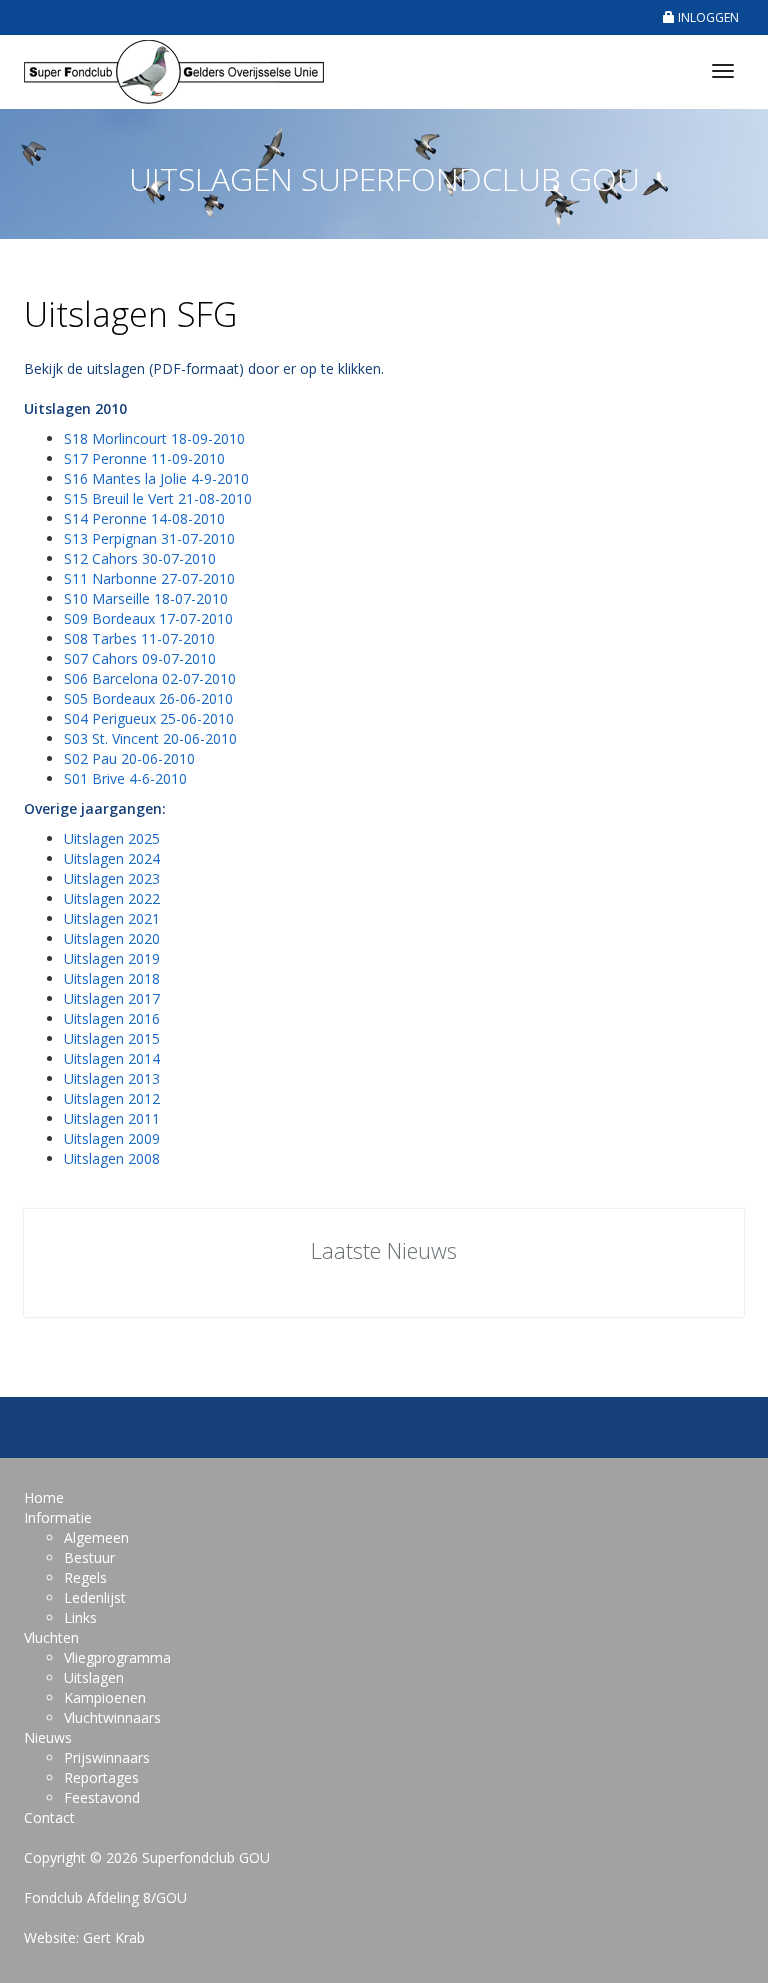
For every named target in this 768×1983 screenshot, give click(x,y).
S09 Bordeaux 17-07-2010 (148, 618)
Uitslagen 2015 (112, 1038)
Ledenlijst (95, 1597)
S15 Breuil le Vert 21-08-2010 (158, 498)
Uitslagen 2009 (112, 1138)
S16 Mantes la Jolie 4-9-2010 (156, 478)
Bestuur (89, 1557)
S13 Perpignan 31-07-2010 (149, 538)
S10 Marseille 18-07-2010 (146, 598)
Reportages (101, 1777)
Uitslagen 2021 (112, 918)
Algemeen (96, 1537)
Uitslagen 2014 (112, 1058)
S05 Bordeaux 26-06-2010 (148, 698)
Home (44, 1497)
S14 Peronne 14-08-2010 (144, 518)
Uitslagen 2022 (112, 898)
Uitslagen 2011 (112, 1118)
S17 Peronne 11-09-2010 (144, 458)
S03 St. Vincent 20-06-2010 (150, 738)
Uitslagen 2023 (112, 878)
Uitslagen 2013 (112, 1078)
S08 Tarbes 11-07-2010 (139, 638)
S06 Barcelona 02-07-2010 (150, 678)
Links (80, 1617)
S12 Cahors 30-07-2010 (140, 558)
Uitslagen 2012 (112, 1098)
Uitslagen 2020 (112, 938)
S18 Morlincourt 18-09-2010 (154, 438)
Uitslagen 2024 (112, 858)
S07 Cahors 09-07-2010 (140, 658)
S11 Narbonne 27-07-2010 (149, 578)
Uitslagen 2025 (112, 838)
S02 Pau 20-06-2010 (129, 758)
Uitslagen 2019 (112, 958)
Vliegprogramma (117, 1657)
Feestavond (102, 1797)
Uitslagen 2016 (112, 1018)
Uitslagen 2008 (112, 1158)
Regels (85, 1577)
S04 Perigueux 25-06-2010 (149, 718)
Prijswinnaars (107, 1757)
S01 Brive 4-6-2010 (125, 778)
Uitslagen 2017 (112, 998)
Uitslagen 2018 (112, 978)
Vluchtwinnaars (112, 1717)
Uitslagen (94, 1677)
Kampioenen (105, 1697)
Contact (49, 1817)
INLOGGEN (707, 17)
